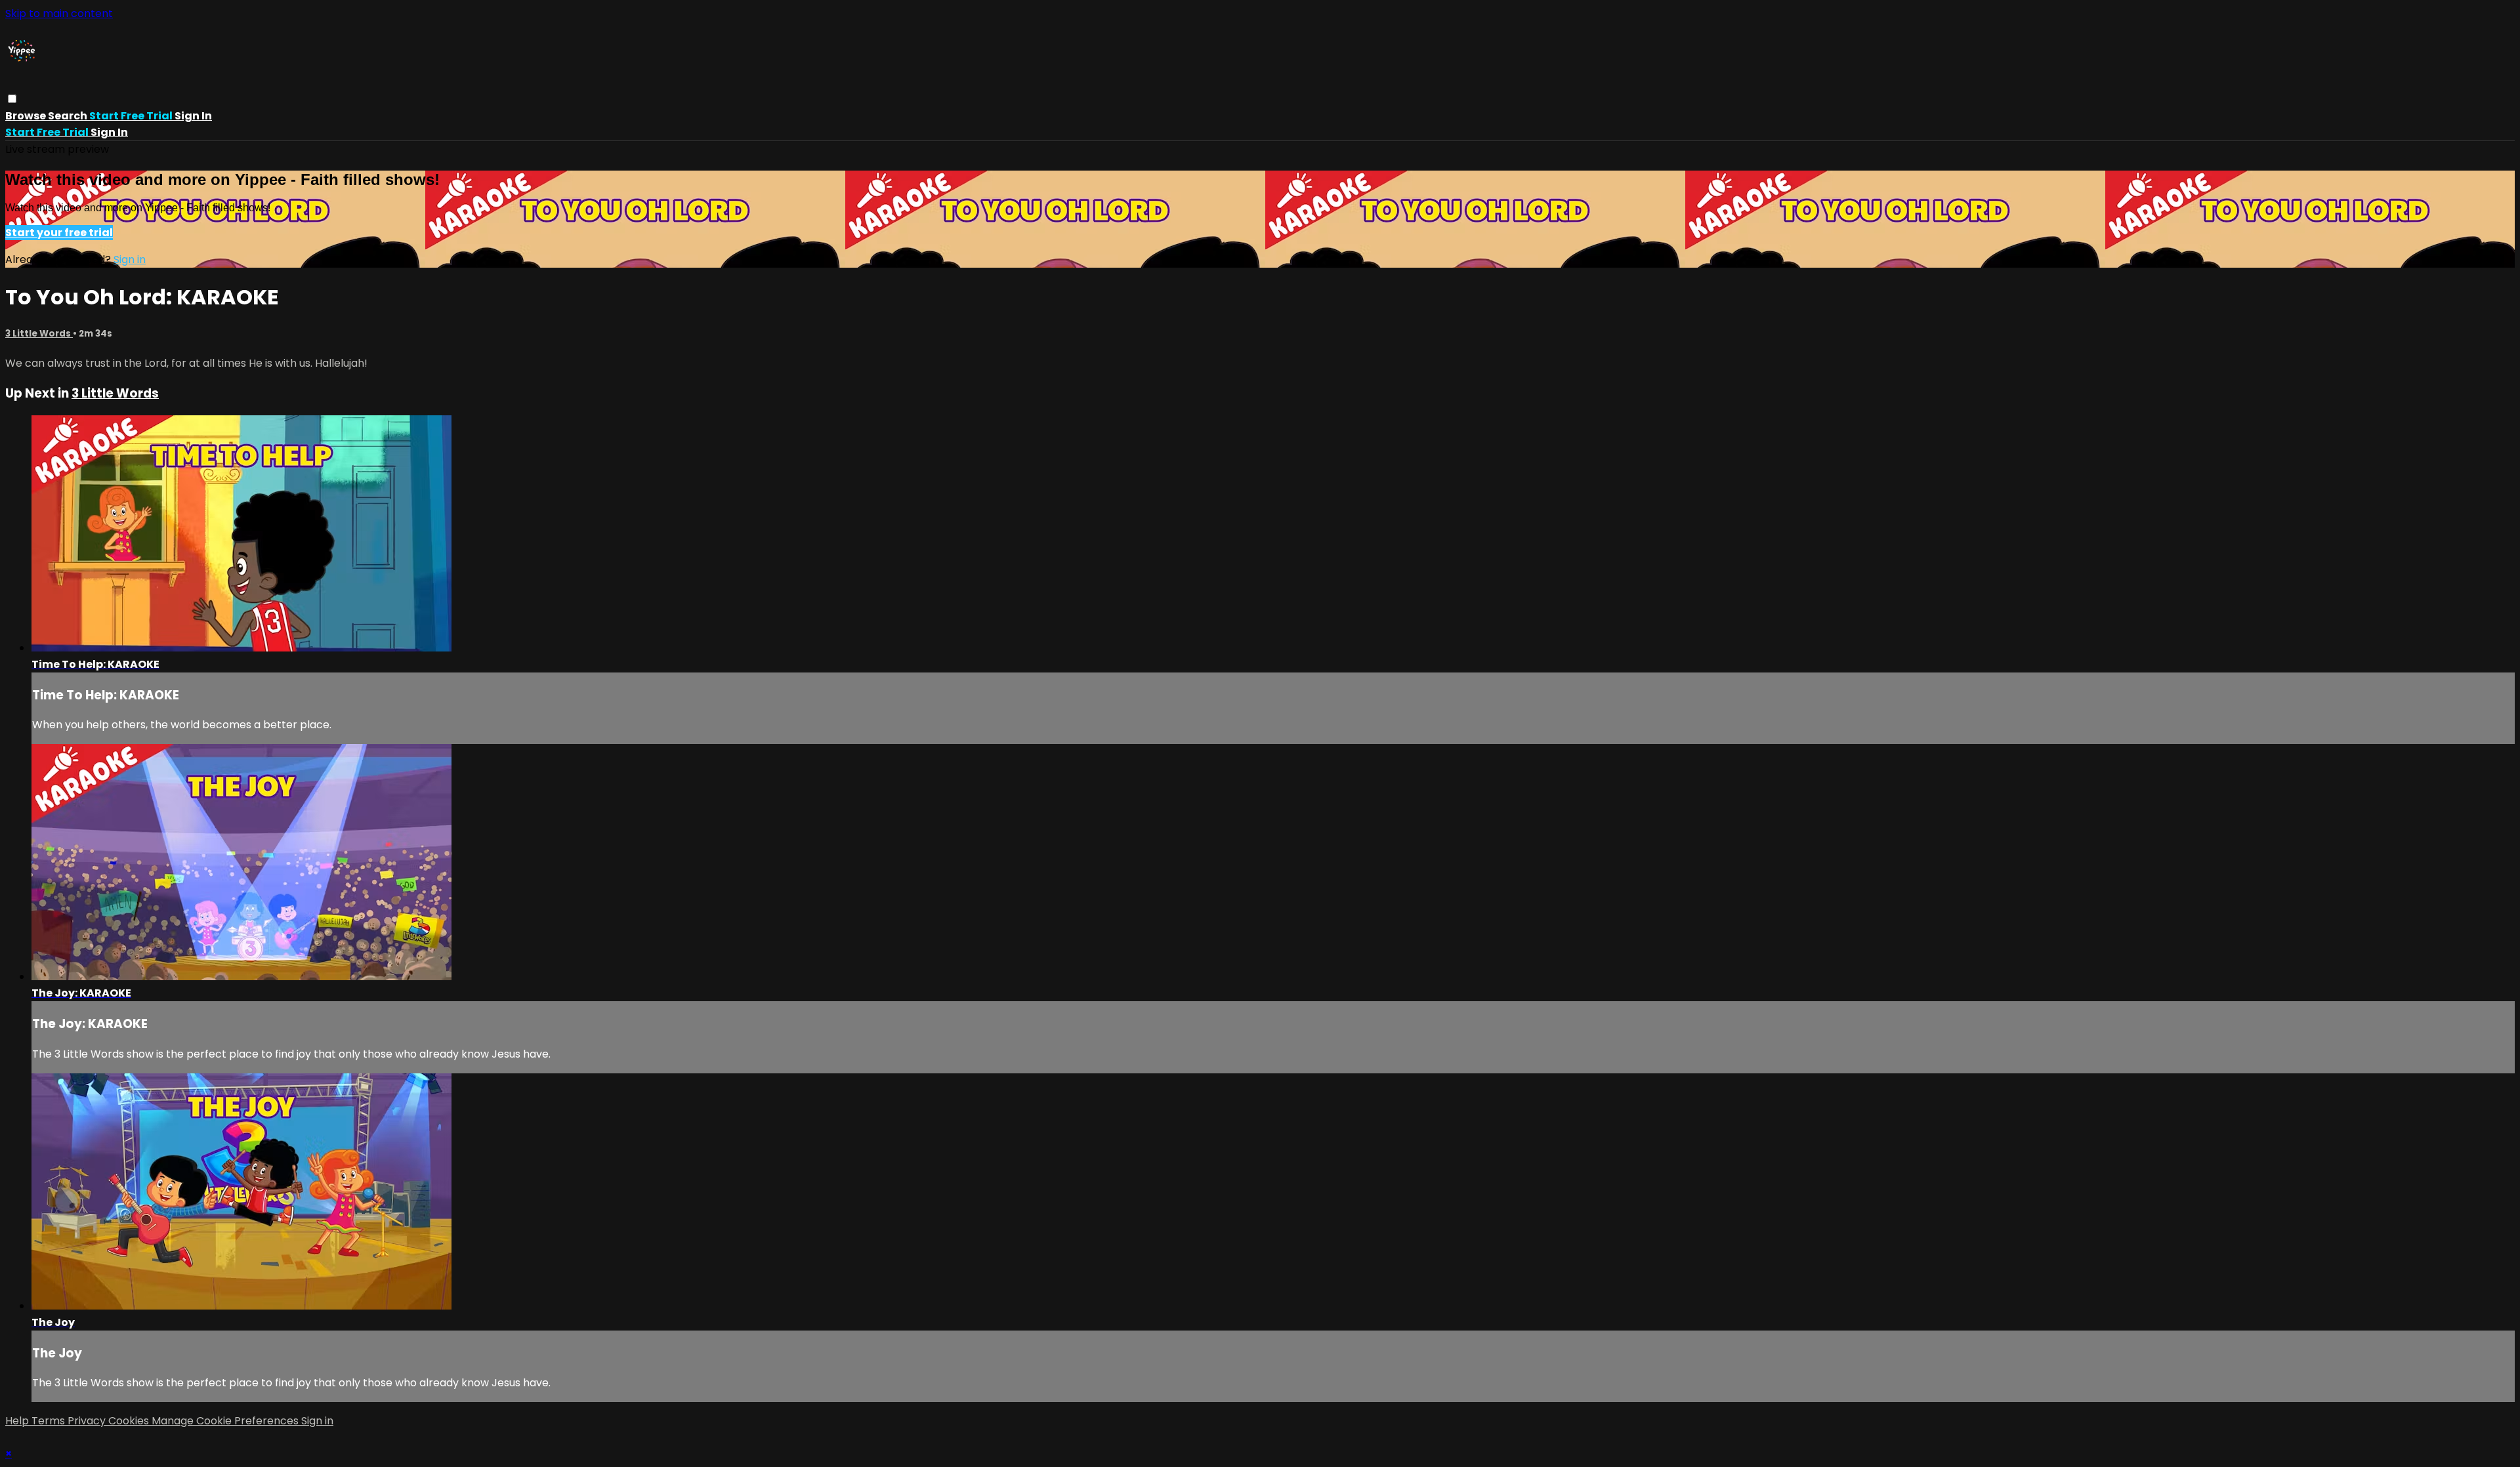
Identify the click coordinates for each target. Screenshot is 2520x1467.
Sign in (193, 116)
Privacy (88, 1421)
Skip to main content (59, 13)
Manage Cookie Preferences (226, 1421)
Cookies (130, 1421)
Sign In (109, 132)
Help (18, 1421)
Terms (50, 1421)
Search (69, 116)
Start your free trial (59, 233)
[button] (12, 99)
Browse (27, 116)
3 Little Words (39, 334)
